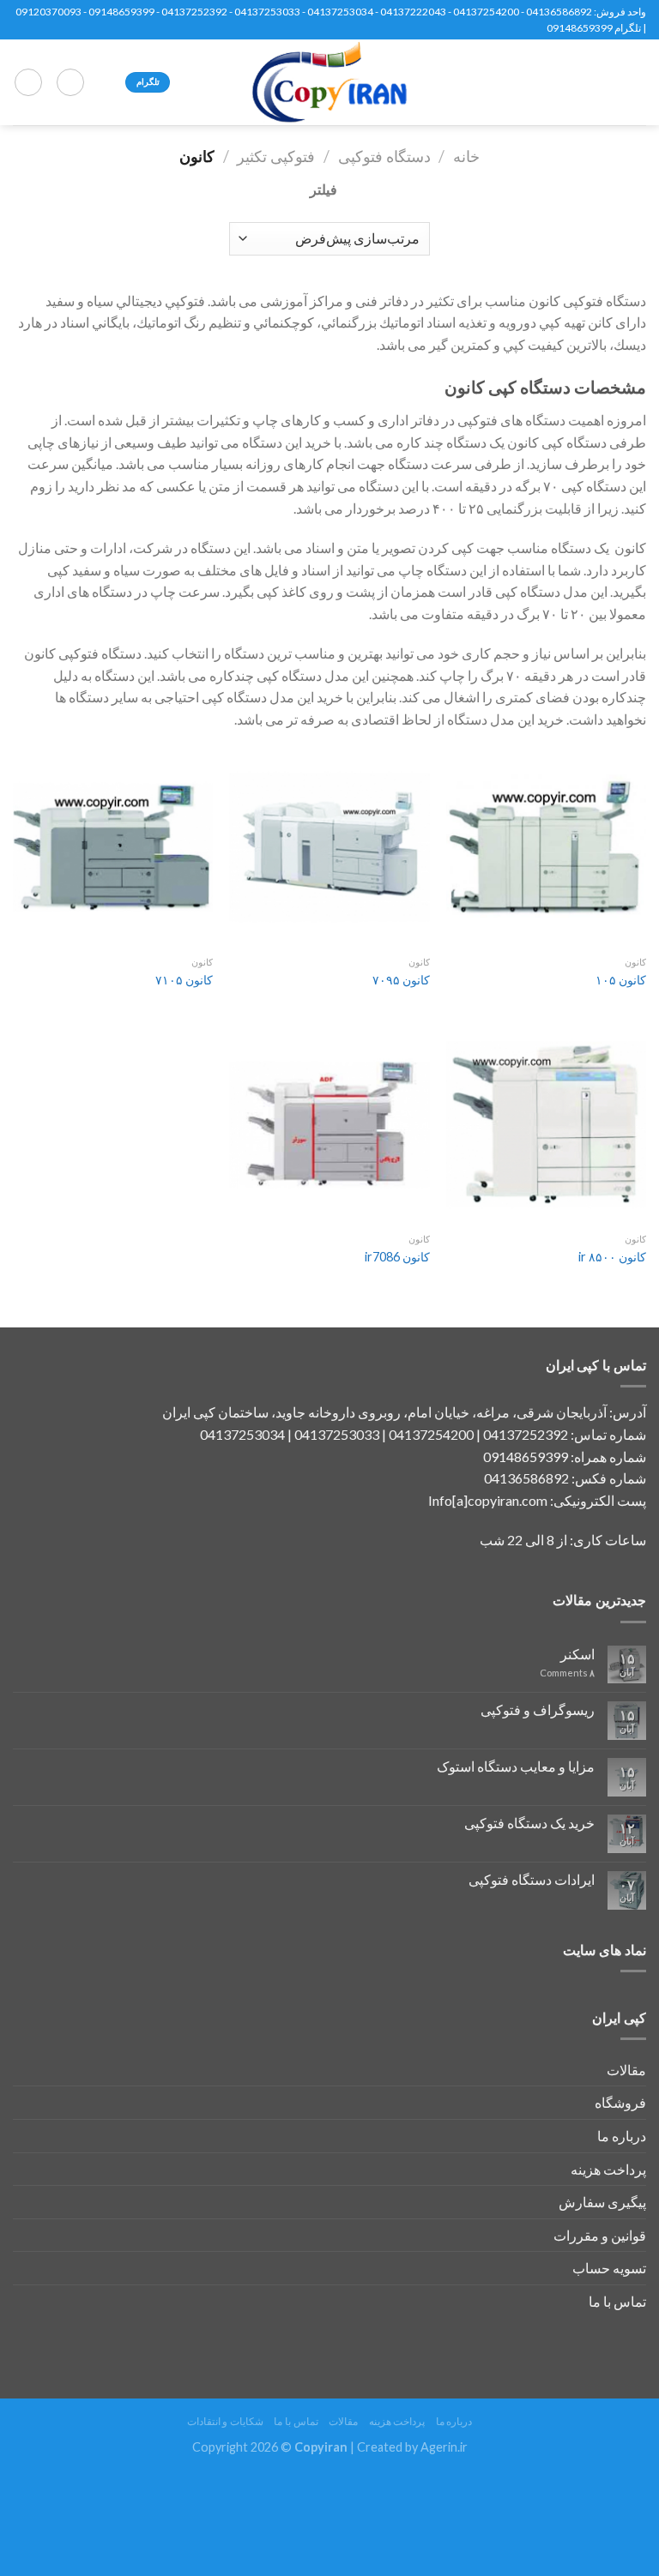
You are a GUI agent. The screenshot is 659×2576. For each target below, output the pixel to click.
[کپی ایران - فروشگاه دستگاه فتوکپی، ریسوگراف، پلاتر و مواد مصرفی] (329, 82)
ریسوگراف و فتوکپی (538, 1709)
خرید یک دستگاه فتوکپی (529, 1823)
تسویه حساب (609, 2268)
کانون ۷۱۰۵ (184, 980)
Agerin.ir (444, 2447)
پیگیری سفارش (602, 2202)
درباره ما (622, 2136)
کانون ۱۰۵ (621, 980)
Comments (567, 1673)
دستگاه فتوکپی (384, 156)
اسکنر (577, 1654)
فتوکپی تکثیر (276, 156)
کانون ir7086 (397, 1257)
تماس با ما (617, 2301)
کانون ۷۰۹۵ (401, 980)
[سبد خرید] (28, 82)
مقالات (626, 2070)
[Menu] (636, 82)
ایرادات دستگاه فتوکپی (532, 1879)
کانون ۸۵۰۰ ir (612, 1257)
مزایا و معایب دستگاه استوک (516, 1766)
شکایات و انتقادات (225, 2421)
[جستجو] (70, 82)
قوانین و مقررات (600, 2235)
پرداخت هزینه (608, 2169)
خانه (466, 156)
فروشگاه (620, 2102)
